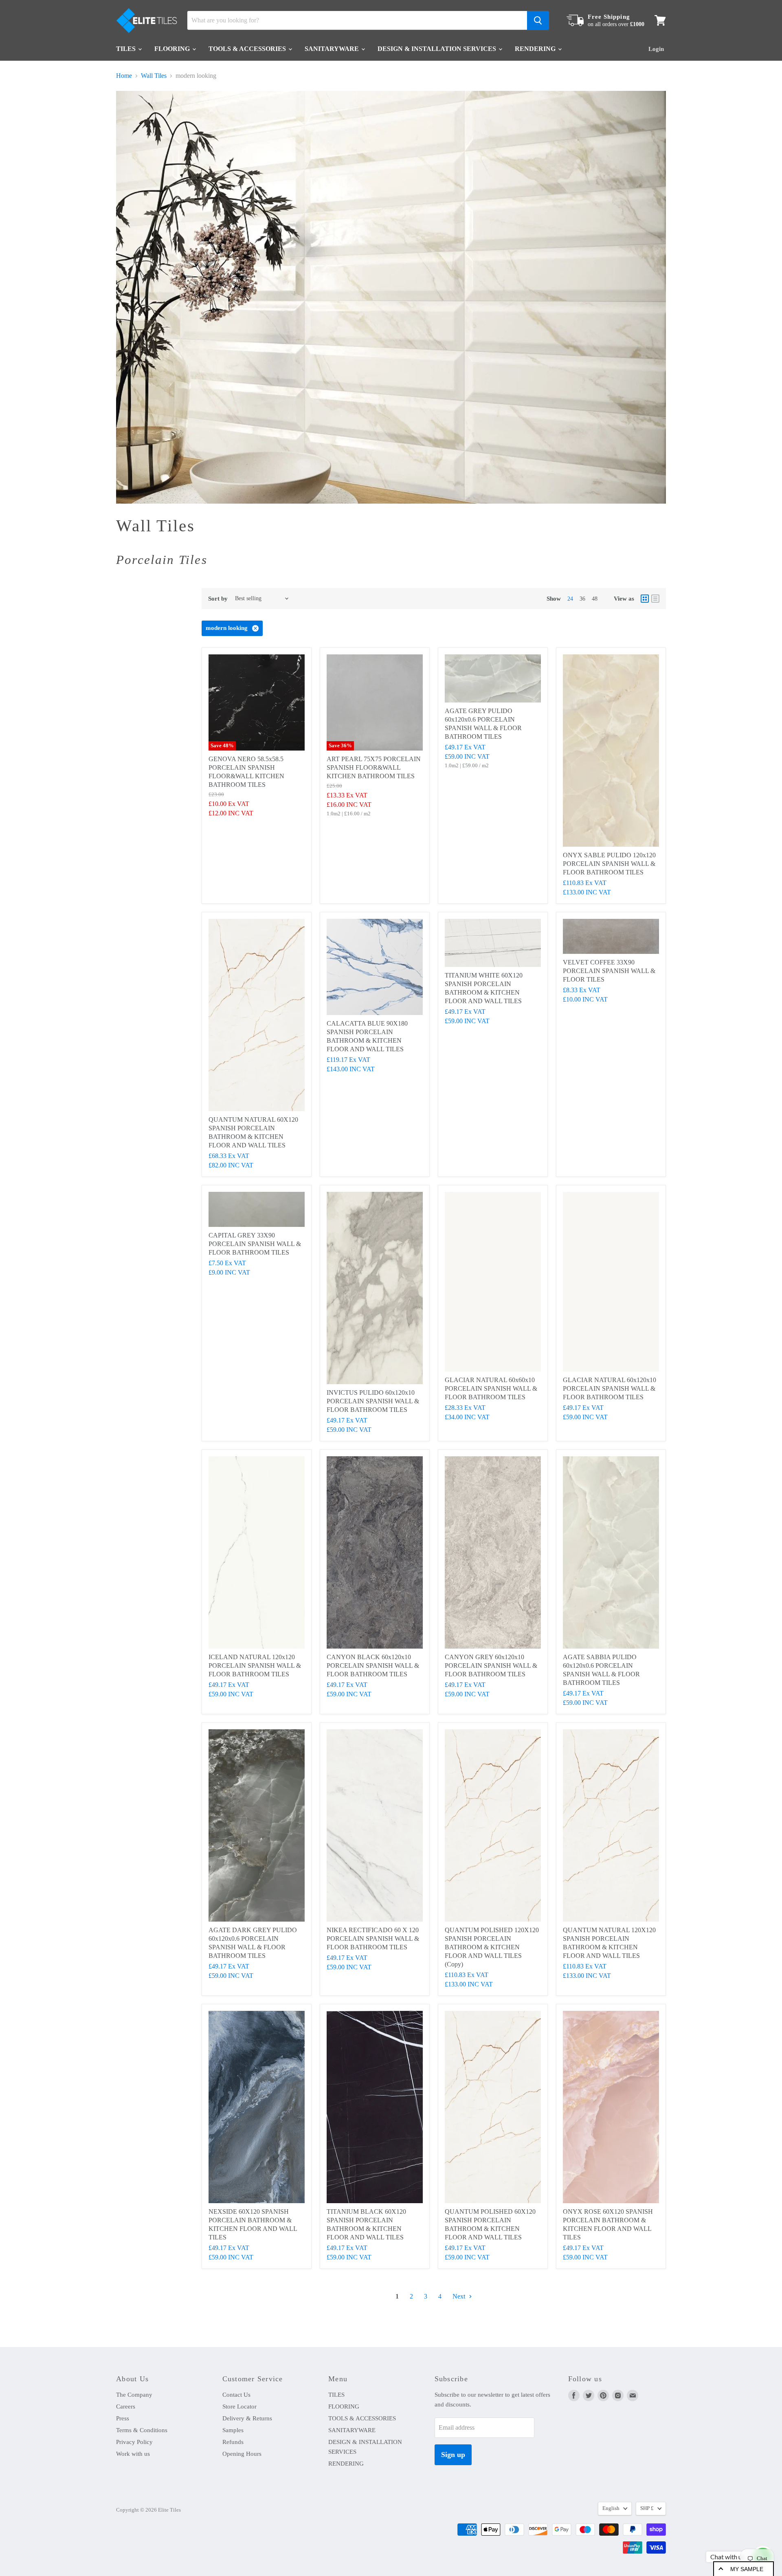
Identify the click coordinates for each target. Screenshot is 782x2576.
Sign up (453, 2455)
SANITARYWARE (333, 49)
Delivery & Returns (247, 2418)
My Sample (747, 2569)
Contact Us (236, 2395)
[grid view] (645, 599)
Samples (233, 2430)
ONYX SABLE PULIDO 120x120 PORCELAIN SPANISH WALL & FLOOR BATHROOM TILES (609, 864)
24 (570, 599)
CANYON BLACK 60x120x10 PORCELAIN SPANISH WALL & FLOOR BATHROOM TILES (373, 1666)
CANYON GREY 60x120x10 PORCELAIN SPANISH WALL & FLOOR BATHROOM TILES (491, 1666)
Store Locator (239, 2406)
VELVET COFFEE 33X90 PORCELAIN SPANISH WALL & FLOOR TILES (609, 971)
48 (595, 599)
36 (582, 599)
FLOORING (173, 49)
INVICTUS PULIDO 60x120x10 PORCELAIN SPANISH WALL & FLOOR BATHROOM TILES (373, 1401)
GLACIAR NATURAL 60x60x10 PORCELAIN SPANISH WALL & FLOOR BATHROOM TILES (491, 1388)
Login (656, 49)
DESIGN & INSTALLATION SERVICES (438, 49)
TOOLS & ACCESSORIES (248, 49)
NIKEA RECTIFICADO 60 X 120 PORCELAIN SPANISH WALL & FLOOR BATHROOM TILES (373, 1939)
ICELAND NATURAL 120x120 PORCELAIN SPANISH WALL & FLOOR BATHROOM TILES (255, 1666)
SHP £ (647, 2508)
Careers (126, 2406)
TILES (127, 49)
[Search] (538, 20)
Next (460, 2296)
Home (124, 76)
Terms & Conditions (142, 2430)
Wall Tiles (154, 76)
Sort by (218, 599)
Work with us (133, 2454)
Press (123, 2418)
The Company (134, 2395)
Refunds (233, 2442)
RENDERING (536, 49)
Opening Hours (242, 2454)
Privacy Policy (134, 2442)
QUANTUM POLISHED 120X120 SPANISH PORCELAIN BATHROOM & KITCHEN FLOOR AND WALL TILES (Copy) (492, 1947)
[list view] (655, 599)
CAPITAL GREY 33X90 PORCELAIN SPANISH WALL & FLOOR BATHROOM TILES (255, 1244)
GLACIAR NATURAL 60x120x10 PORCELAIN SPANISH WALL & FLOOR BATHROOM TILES (610, 1388)
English (611, 2508)
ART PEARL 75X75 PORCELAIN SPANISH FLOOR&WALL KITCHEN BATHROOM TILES (374, 767)
